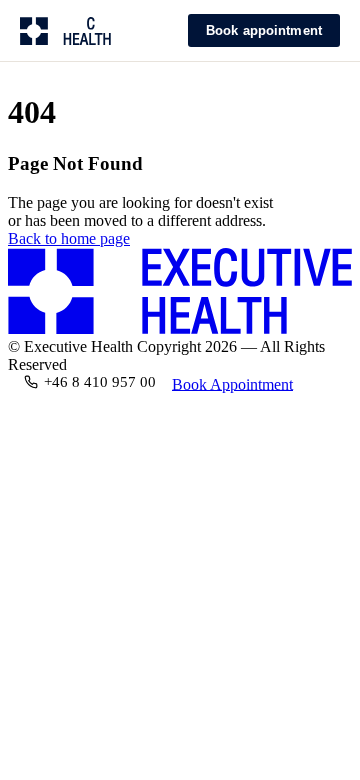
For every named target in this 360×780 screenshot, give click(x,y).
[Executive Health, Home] (76, 31)
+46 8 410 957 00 (100, 382)
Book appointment (264, 30)
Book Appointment (232, 383)
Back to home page (69, 238)
